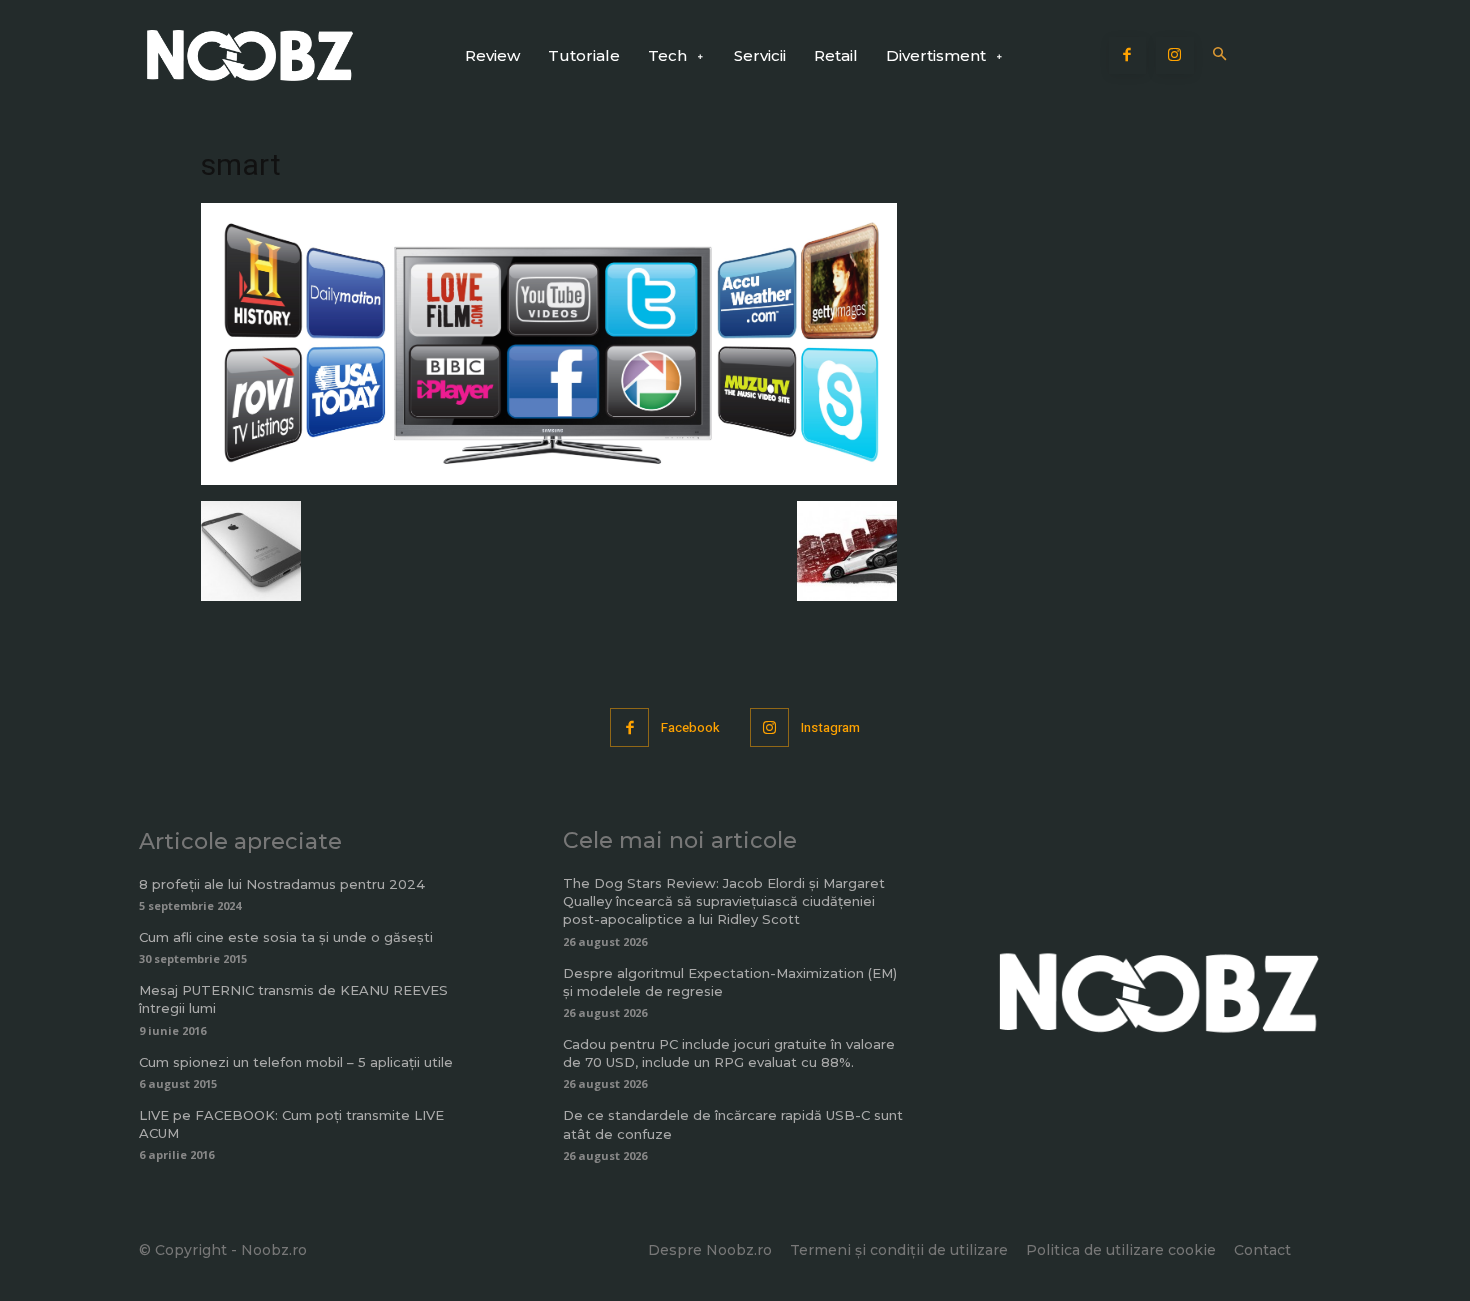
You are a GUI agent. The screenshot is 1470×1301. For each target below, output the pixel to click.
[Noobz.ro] (250, 55)
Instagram (830, 727)
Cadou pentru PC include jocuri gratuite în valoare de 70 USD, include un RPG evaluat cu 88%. (729, 1053)
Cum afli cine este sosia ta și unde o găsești (286, 937)
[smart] (549, 480)
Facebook (690, 727)
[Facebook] (1128, 56)
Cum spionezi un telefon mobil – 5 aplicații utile (296, 1062)
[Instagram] (1175, 56)
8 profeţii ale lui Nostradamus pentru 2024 (282, 884)
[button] (1220, 55)
